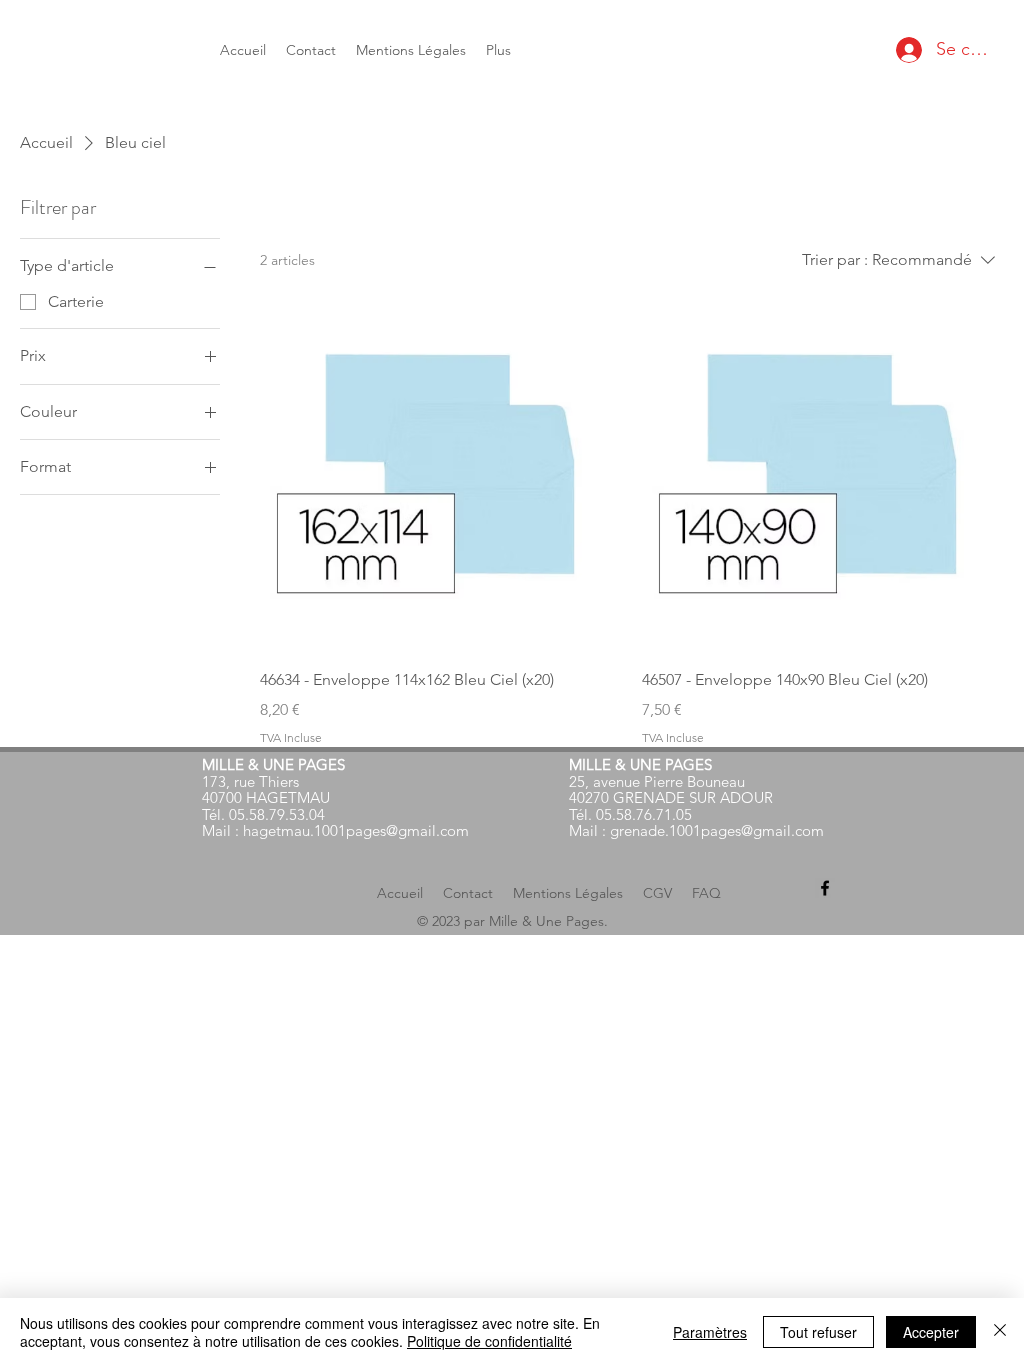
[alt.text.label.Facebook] (825, 888)
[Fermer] (1000, 1332)
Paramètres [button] (710, 1332)
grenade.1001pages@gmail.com (717, 830)
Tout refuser (818, 1332)
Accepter (931, 1332)
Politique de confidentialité (489, 1341)
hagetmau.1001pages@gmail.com (356, 830)
